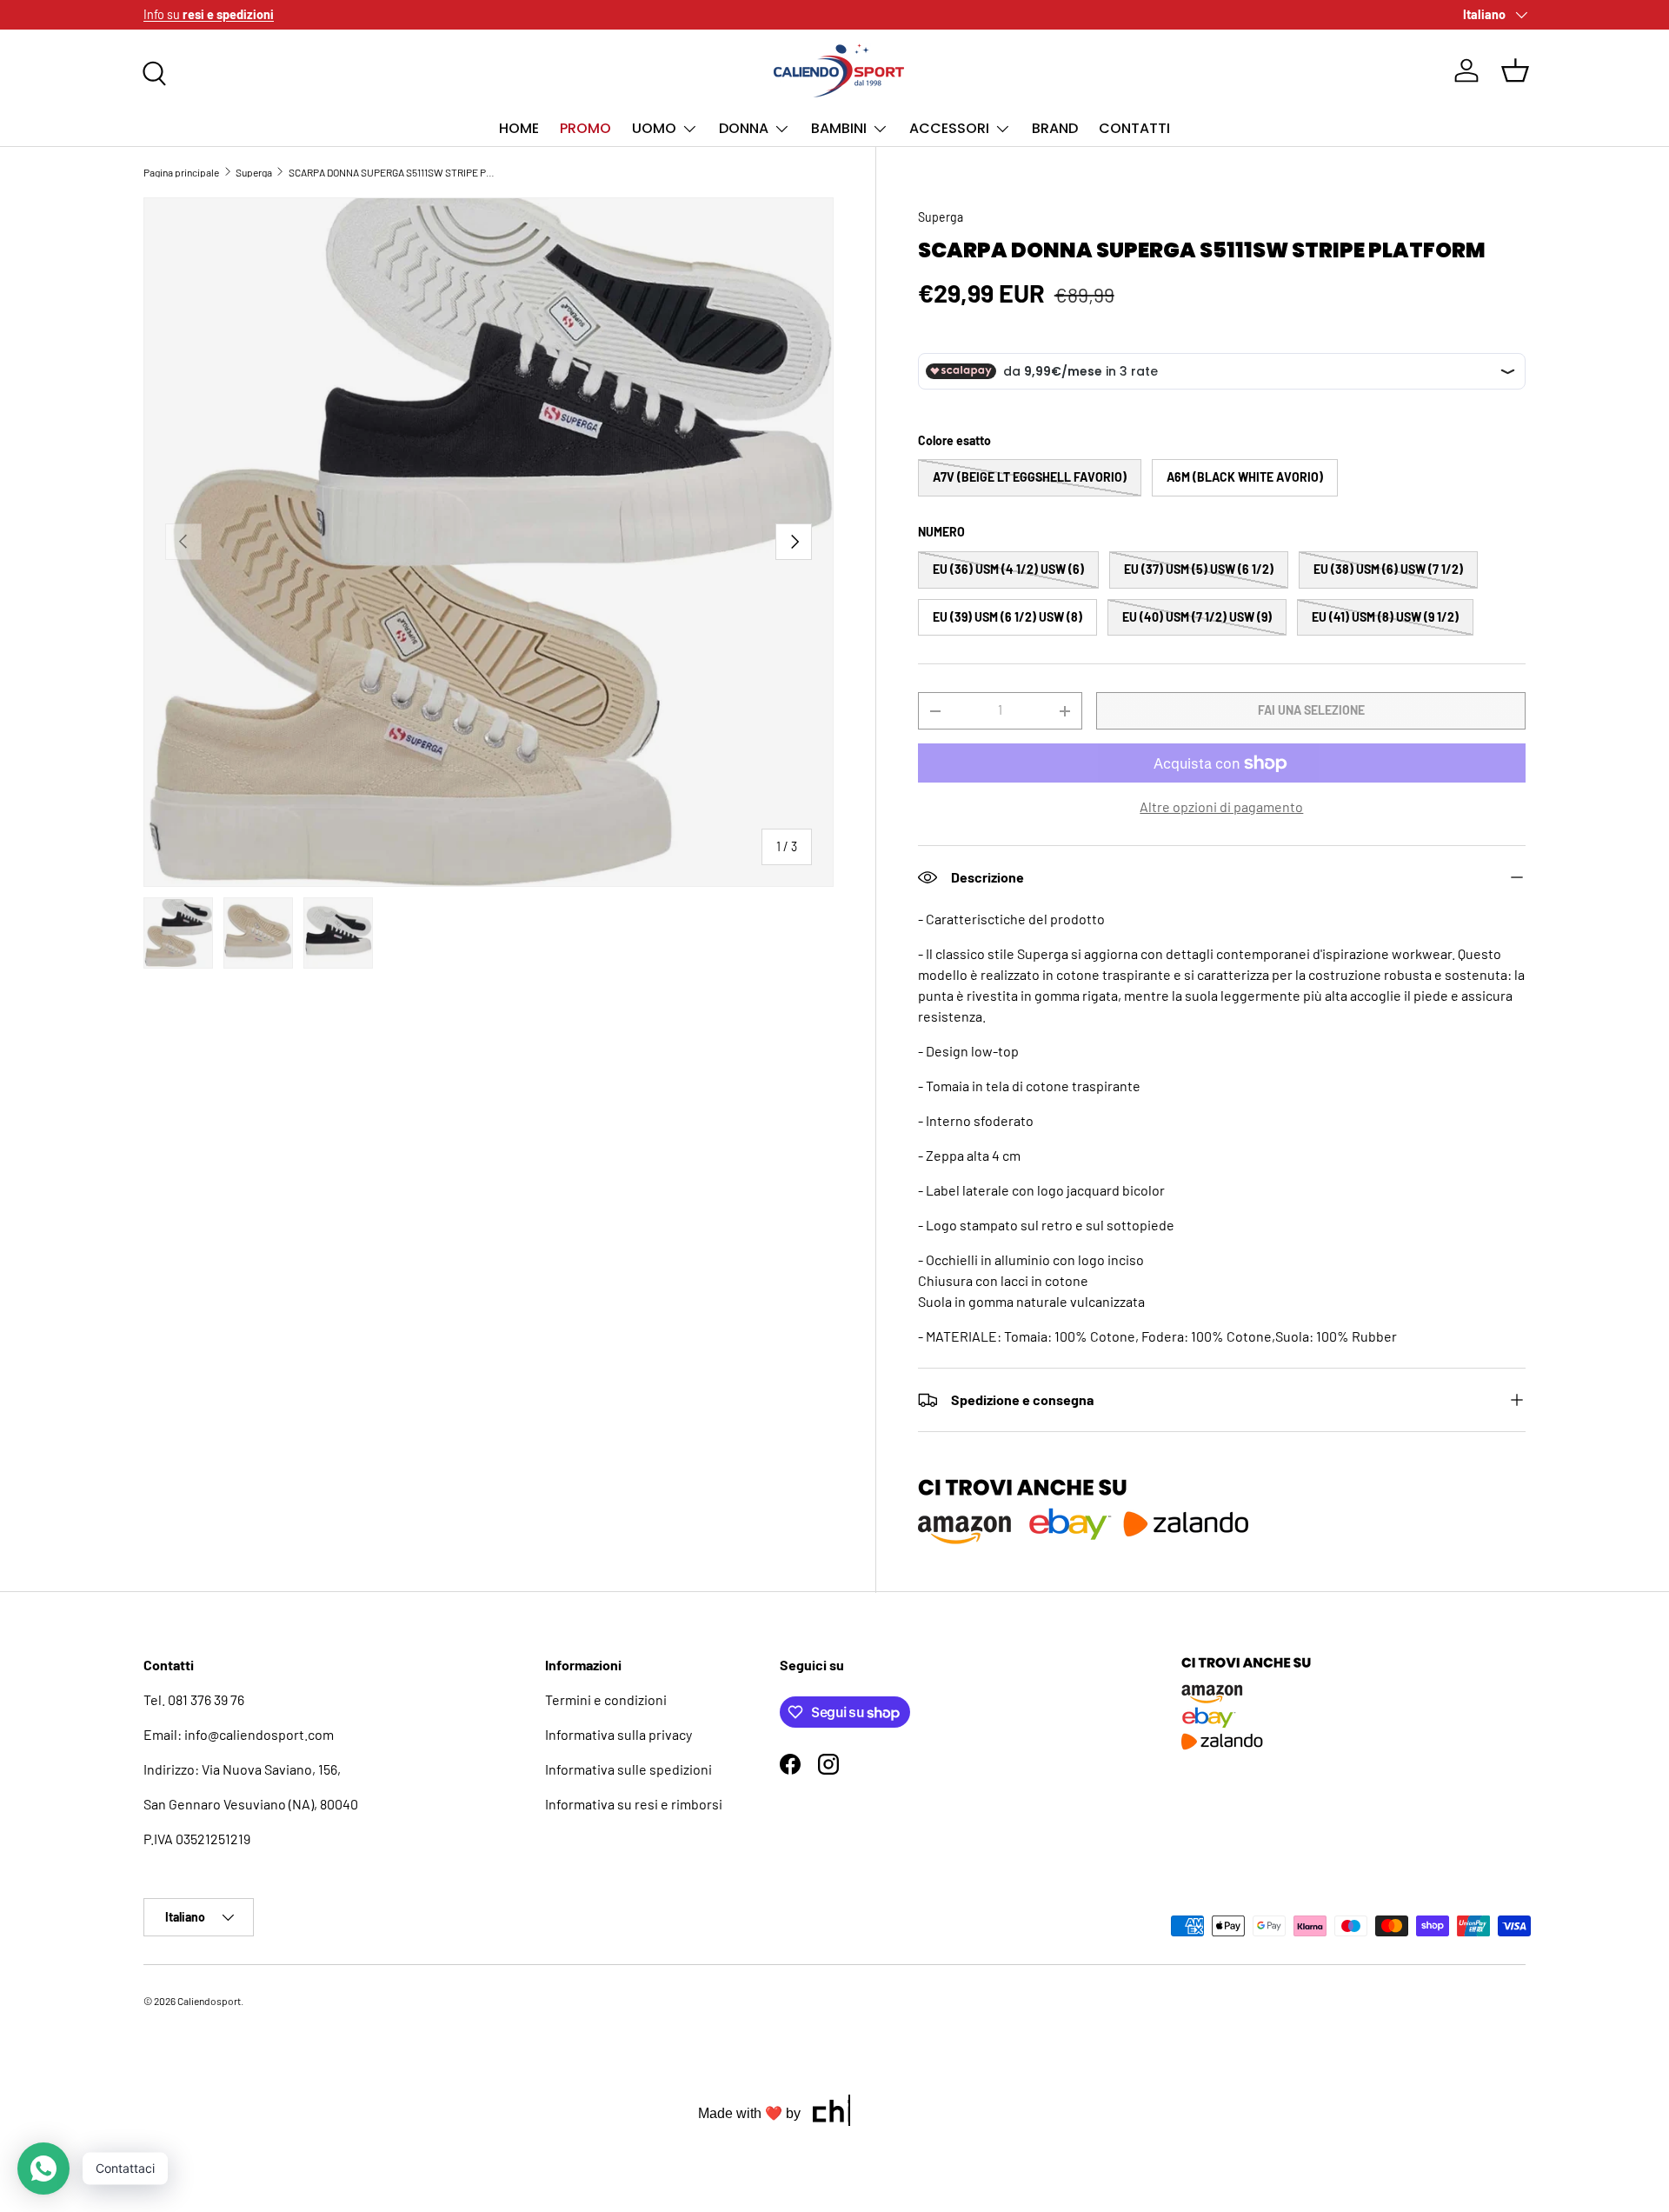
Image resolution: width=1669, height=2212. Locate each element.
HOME (519, 128)
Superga (254, 172)
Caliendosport (209, 2001)
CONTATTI (1134, 128)
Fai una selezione (1311, 710)
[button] (1515, 70)
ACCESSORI (949, 128)
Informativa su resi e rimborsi (634, 1804)
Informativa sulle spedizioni (628, 1769)
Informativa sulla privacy (618, 1734)
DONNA (744, 128)
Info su (209, 14)
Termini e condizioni (606, 1699)
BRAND (1055, 128)
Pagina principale (181, 172)
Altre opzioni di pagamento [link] (1221, 806)
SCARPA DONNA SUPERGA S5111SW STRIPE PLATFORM (393, 172)
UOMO (654, 128)
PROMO (585, 128)
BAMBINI (839, 128)
